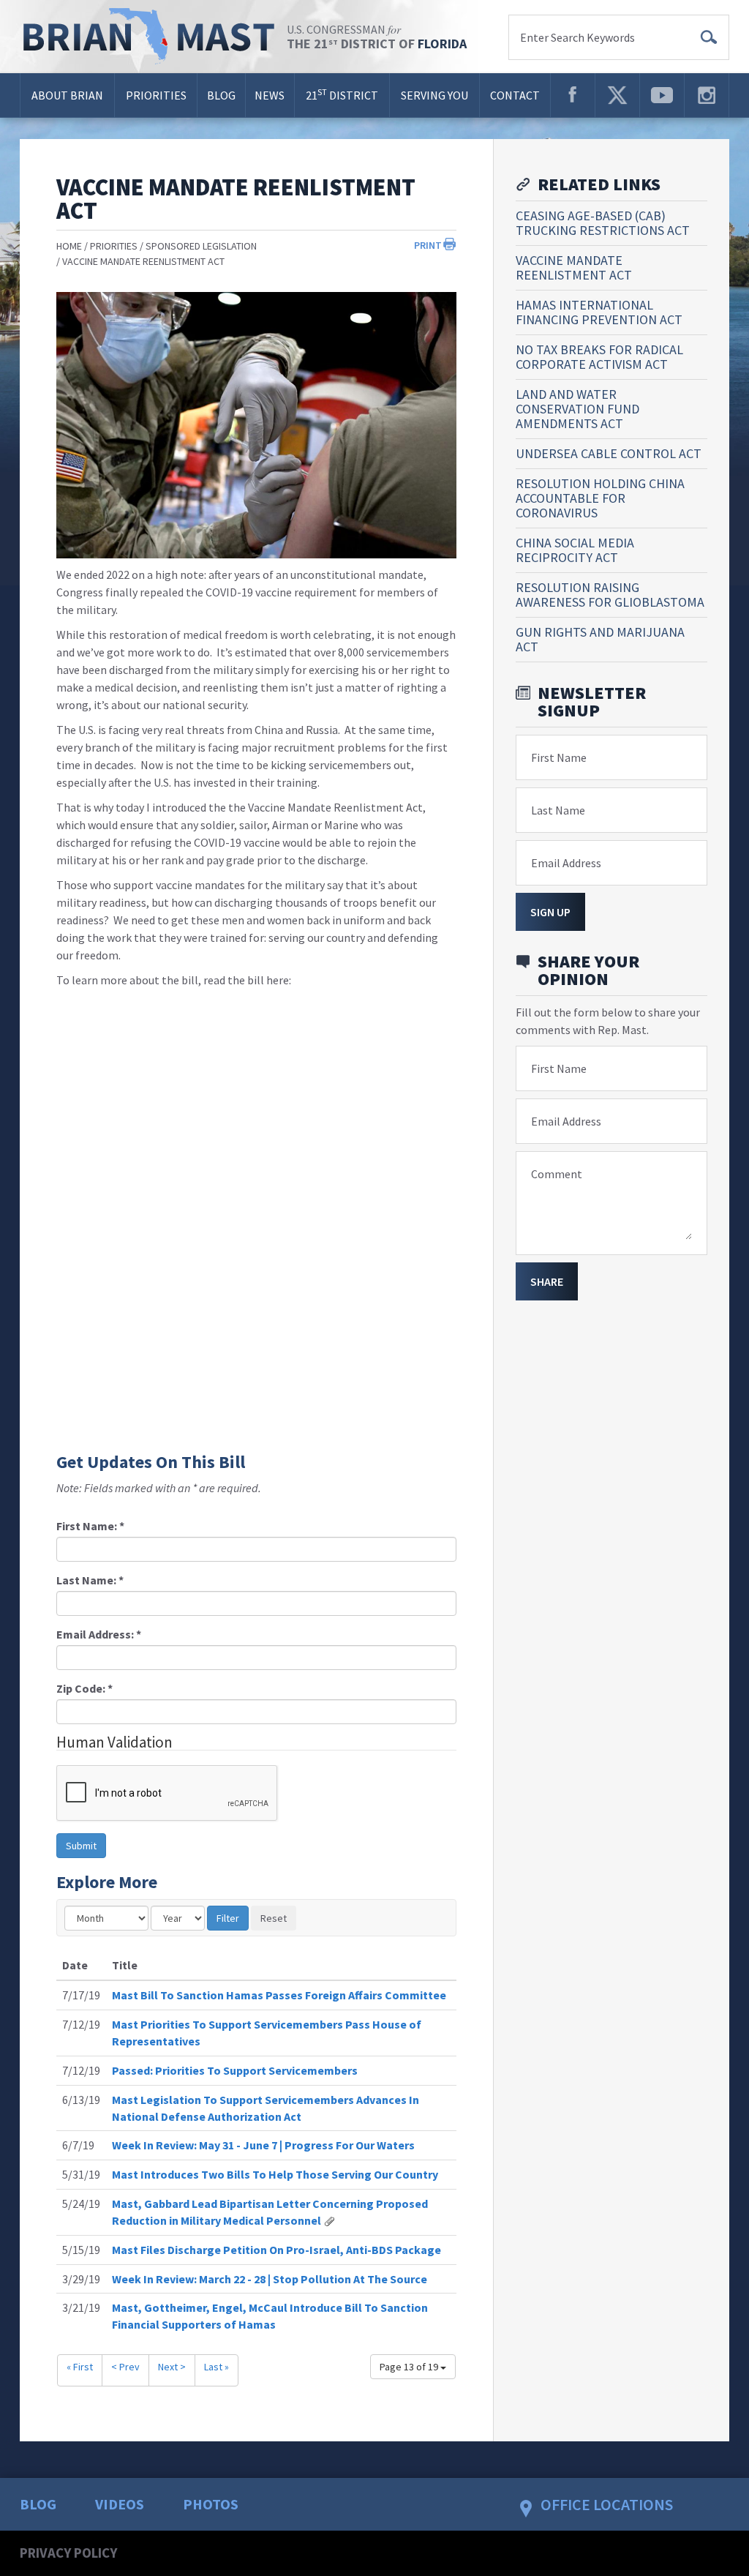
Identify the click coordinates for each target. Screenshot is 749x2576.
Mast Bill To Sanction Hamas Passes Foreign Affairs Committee (279, 1995)
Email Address (566, 863)
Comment (557, 1174)
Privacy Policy (68, 2553)
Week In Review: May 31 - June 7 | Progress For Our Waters (263, 2145)
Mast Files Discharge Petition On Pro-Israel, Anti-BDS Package (276, 2250)
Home (69, 246)
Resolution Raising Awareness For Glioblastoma (610, 595)
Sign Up (550, 912)
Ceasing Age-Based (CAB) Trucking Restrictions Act (603, 223)
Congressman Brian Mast (153, 37)
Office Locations (607, 2504)
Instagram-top (707, 95)
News (270, 95)
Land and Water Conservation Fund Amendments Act (577, 409)
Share (547, 1281)
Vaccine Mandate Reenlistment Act (143, 261)
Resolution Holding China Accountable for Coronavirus (600, 498)
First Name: (90, 1526)
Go (709, 37)
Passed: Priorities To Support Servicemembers (235, 2070)
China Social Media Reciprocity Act (575, 550)
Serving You (434, 95)
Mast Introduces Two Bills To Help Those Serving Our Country (275, 2174)
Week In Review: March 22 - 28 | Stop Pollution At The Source (270, 2279)
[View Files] (329, 2220)
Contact (515, 95)
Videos (120, 2504)
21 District (342, 94)
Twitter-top (617, 95)
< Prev (125, 2367)
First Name (559, 757)
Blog (221, 95)
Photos (211, 2504)
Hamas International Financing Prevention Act (599, 312)
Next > (172, 2367)
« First (80, 2367)
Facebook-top (573, 95)
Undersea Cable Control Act (609, 453)
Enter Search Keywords (577, 37)
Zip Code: (84, 1688)
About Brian (67, 95)
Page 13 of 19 (410, 2367)
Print (428, 245)
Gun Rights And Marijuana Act (600, 639)
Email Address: (99, 1634)
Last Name (558, 810)
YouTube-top (662, 95)
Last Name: (90, 1580)
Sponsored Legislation (201, 246)
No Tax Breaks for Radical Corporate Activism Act (599, 357)
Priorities (156, 95)
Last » (217, 2367)
